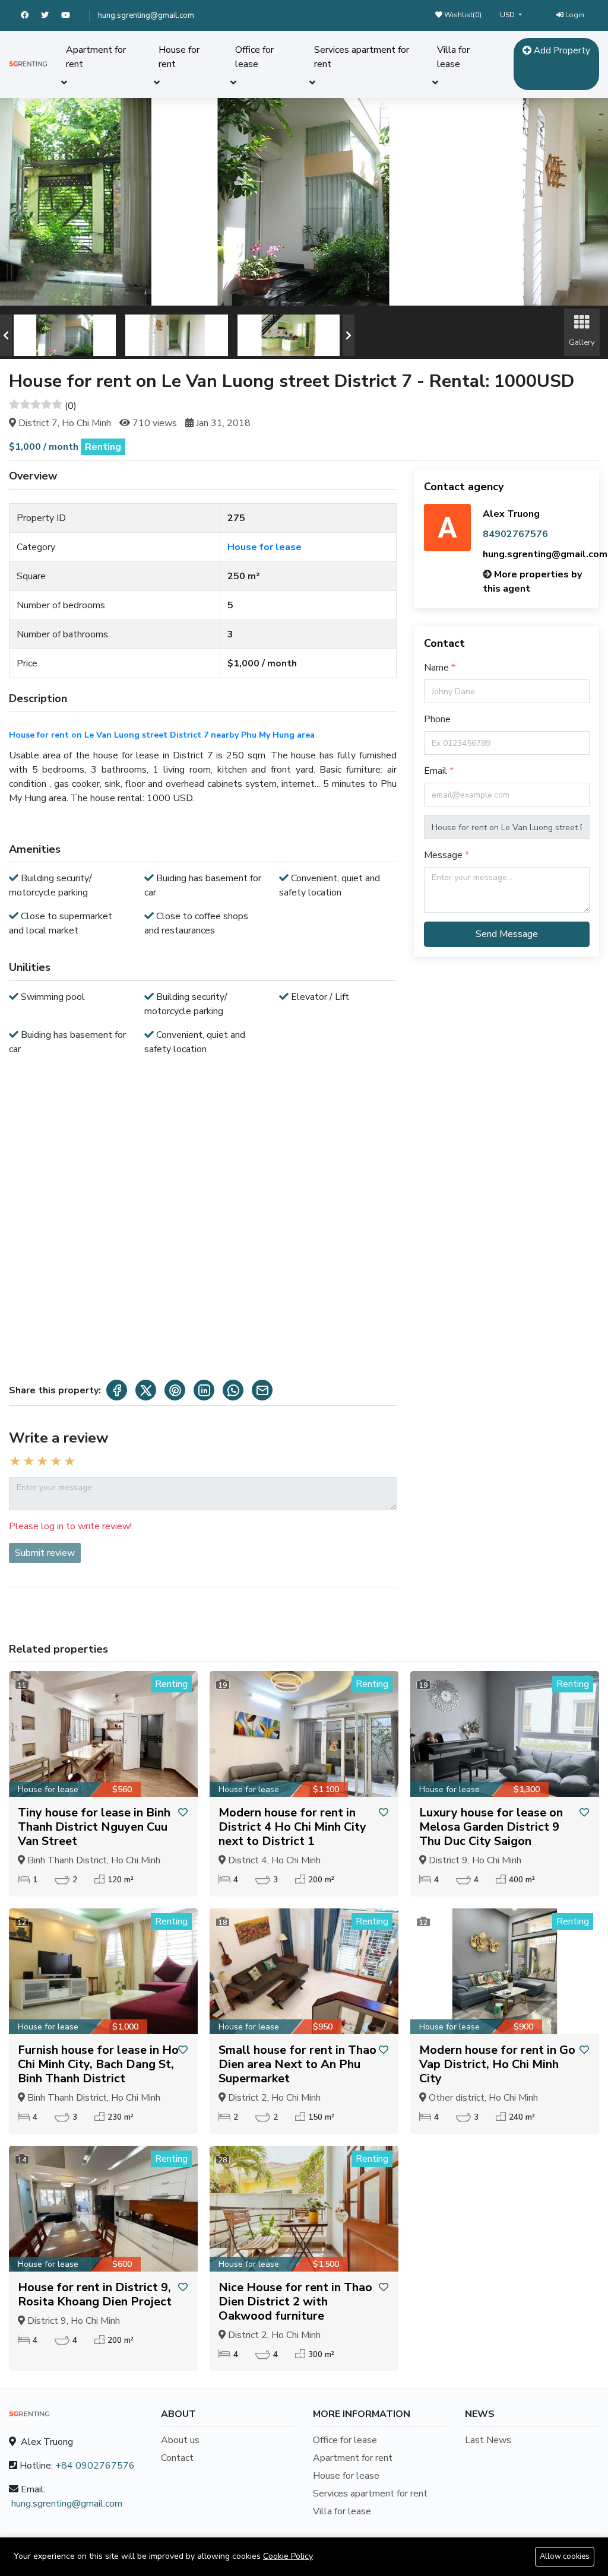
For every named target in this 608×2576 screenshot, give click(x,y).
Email (437, 771)
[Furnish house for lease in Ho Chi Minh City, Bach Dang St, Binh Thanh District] (103, 1971)
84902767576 (515, 534)
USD (508, 15)
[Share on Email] (262, 1390)
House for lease (265, 547)
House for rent (179, 57)
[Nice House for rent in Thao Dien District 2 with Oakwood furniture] (304, 2209)
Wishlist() (462, 15)
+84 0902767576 (95, 2466)
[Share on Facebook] (117, 1390)
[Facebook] (31, 15)
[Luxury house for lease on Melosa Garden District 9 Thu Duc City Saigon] (505, 1734)
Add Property (561, 50)
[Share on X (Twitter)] (146, 1390)
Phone (437, 719)
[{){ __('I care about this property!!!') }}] (183, 1813)
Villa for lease (453, 57)
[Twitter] (51, 15)
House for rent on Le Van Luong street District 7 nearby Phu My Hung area (162, 735)
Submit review (45, 1553)
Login (574, 15)
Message (444, 855)
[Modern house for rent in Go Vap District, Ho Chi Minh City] (505, 1971)
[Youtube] (71, 15)
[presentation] (6, 335)
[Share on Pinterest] (175, 1390)
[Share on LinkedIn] (204, 1390)
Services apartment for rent (362, 57)
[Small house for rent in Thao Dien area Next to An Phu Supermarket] (304, 1971)
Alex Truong (511, 514)
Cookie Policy (288, 2556)
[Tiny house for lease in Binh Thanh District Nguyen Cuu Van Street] (103, 1734)
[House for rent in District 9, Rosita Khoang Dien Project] (103, 2209)
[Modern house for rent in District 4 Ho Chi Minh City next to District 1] (304, 1734)
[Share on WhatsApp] (233, 1390)
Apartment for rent (96, 57)
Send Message (507, 934)
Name (438, 668)
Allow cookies (565, 2556)
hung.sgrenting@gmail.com (146, 15)
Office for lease (254, 57)
